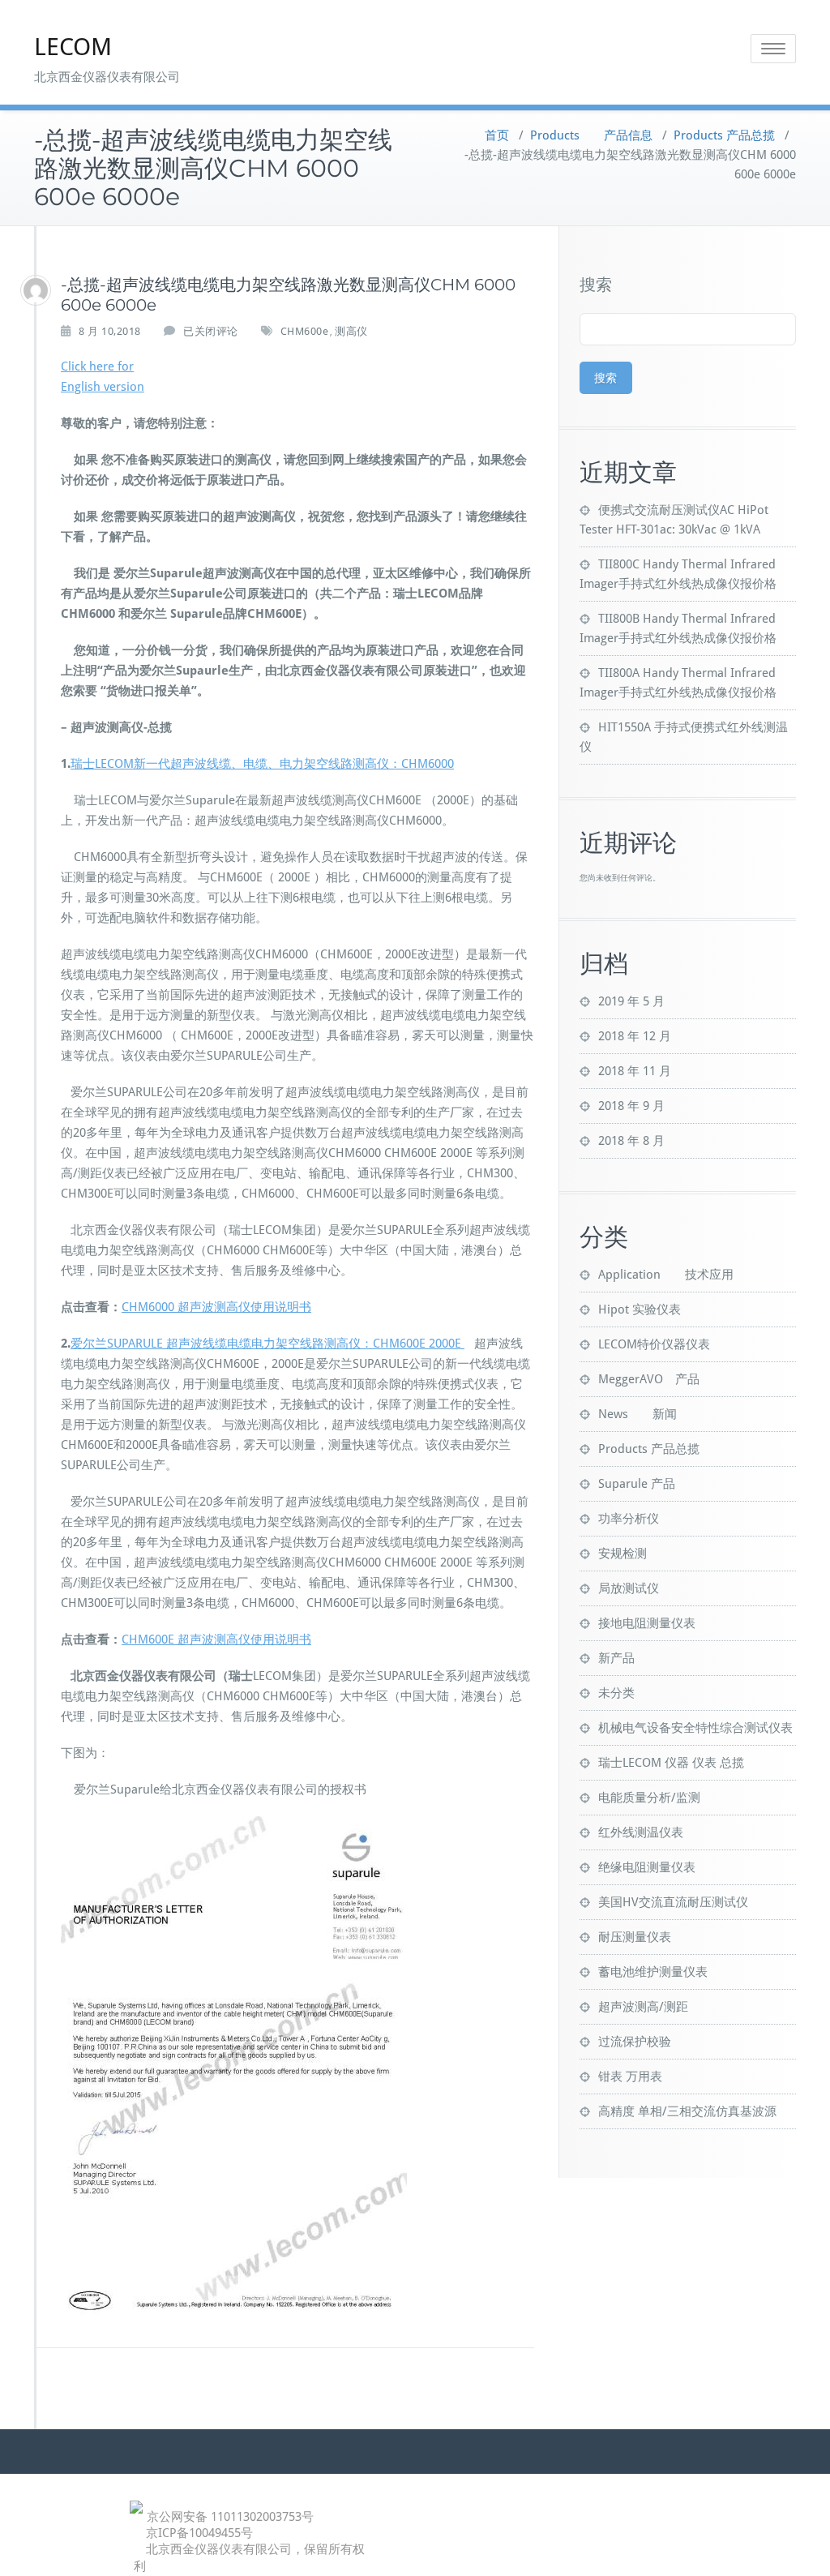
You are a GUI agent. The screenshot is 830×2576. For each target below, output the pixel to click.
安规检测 (622, 1554)
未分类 (616, 1693)
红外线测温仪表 (641, 1832)
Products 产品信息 (591, 135)
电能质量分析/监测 (649, 1798)
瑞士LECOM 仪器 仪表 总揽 (671, 1763)
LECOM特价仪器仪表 (654, 1344)
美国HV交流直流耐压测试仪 (673, 1902)
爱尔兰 (89, 1344)
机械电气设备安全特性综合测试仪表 (695, 1728)
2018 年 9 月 (631, 1106)
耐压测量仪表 (635, 1937)
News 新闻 (637, 1414)
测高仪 (351, 331)
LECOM (73, 47)
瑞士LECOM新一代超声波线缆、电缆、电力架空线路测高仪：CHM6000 (262, 764)
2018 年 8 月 (631, 1141)
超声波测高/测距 (643, 2007)
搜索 (596, 285)
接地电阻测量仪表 (647, 1623)
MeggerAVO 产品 (649, 1379)
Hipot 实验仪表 (640, 1309)
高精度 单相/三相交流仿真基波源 (687, 2111)
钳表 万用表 (630, 2077)
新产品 (616, 1658)
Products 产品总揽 (724, 135)
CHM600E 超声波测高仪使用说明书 (216, 1639)
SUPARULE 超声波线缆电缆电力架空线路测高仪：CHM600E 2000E (286, 1344)
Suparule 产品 (637, 1484)
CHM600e (305, 331)
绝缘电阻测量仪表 (647, 1867)
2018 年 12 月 (635, 1036)
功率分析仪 (629, 1519)
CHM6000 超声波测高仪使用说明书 (216, 1307)
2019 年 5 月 (631, 1001)
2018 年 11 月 (635, 1071)
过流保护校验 (635, 2042)
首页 (497, 135)
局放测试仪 (629, 1588)
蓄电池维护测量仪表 (653, 1972)
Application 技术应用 (666, 1275)
